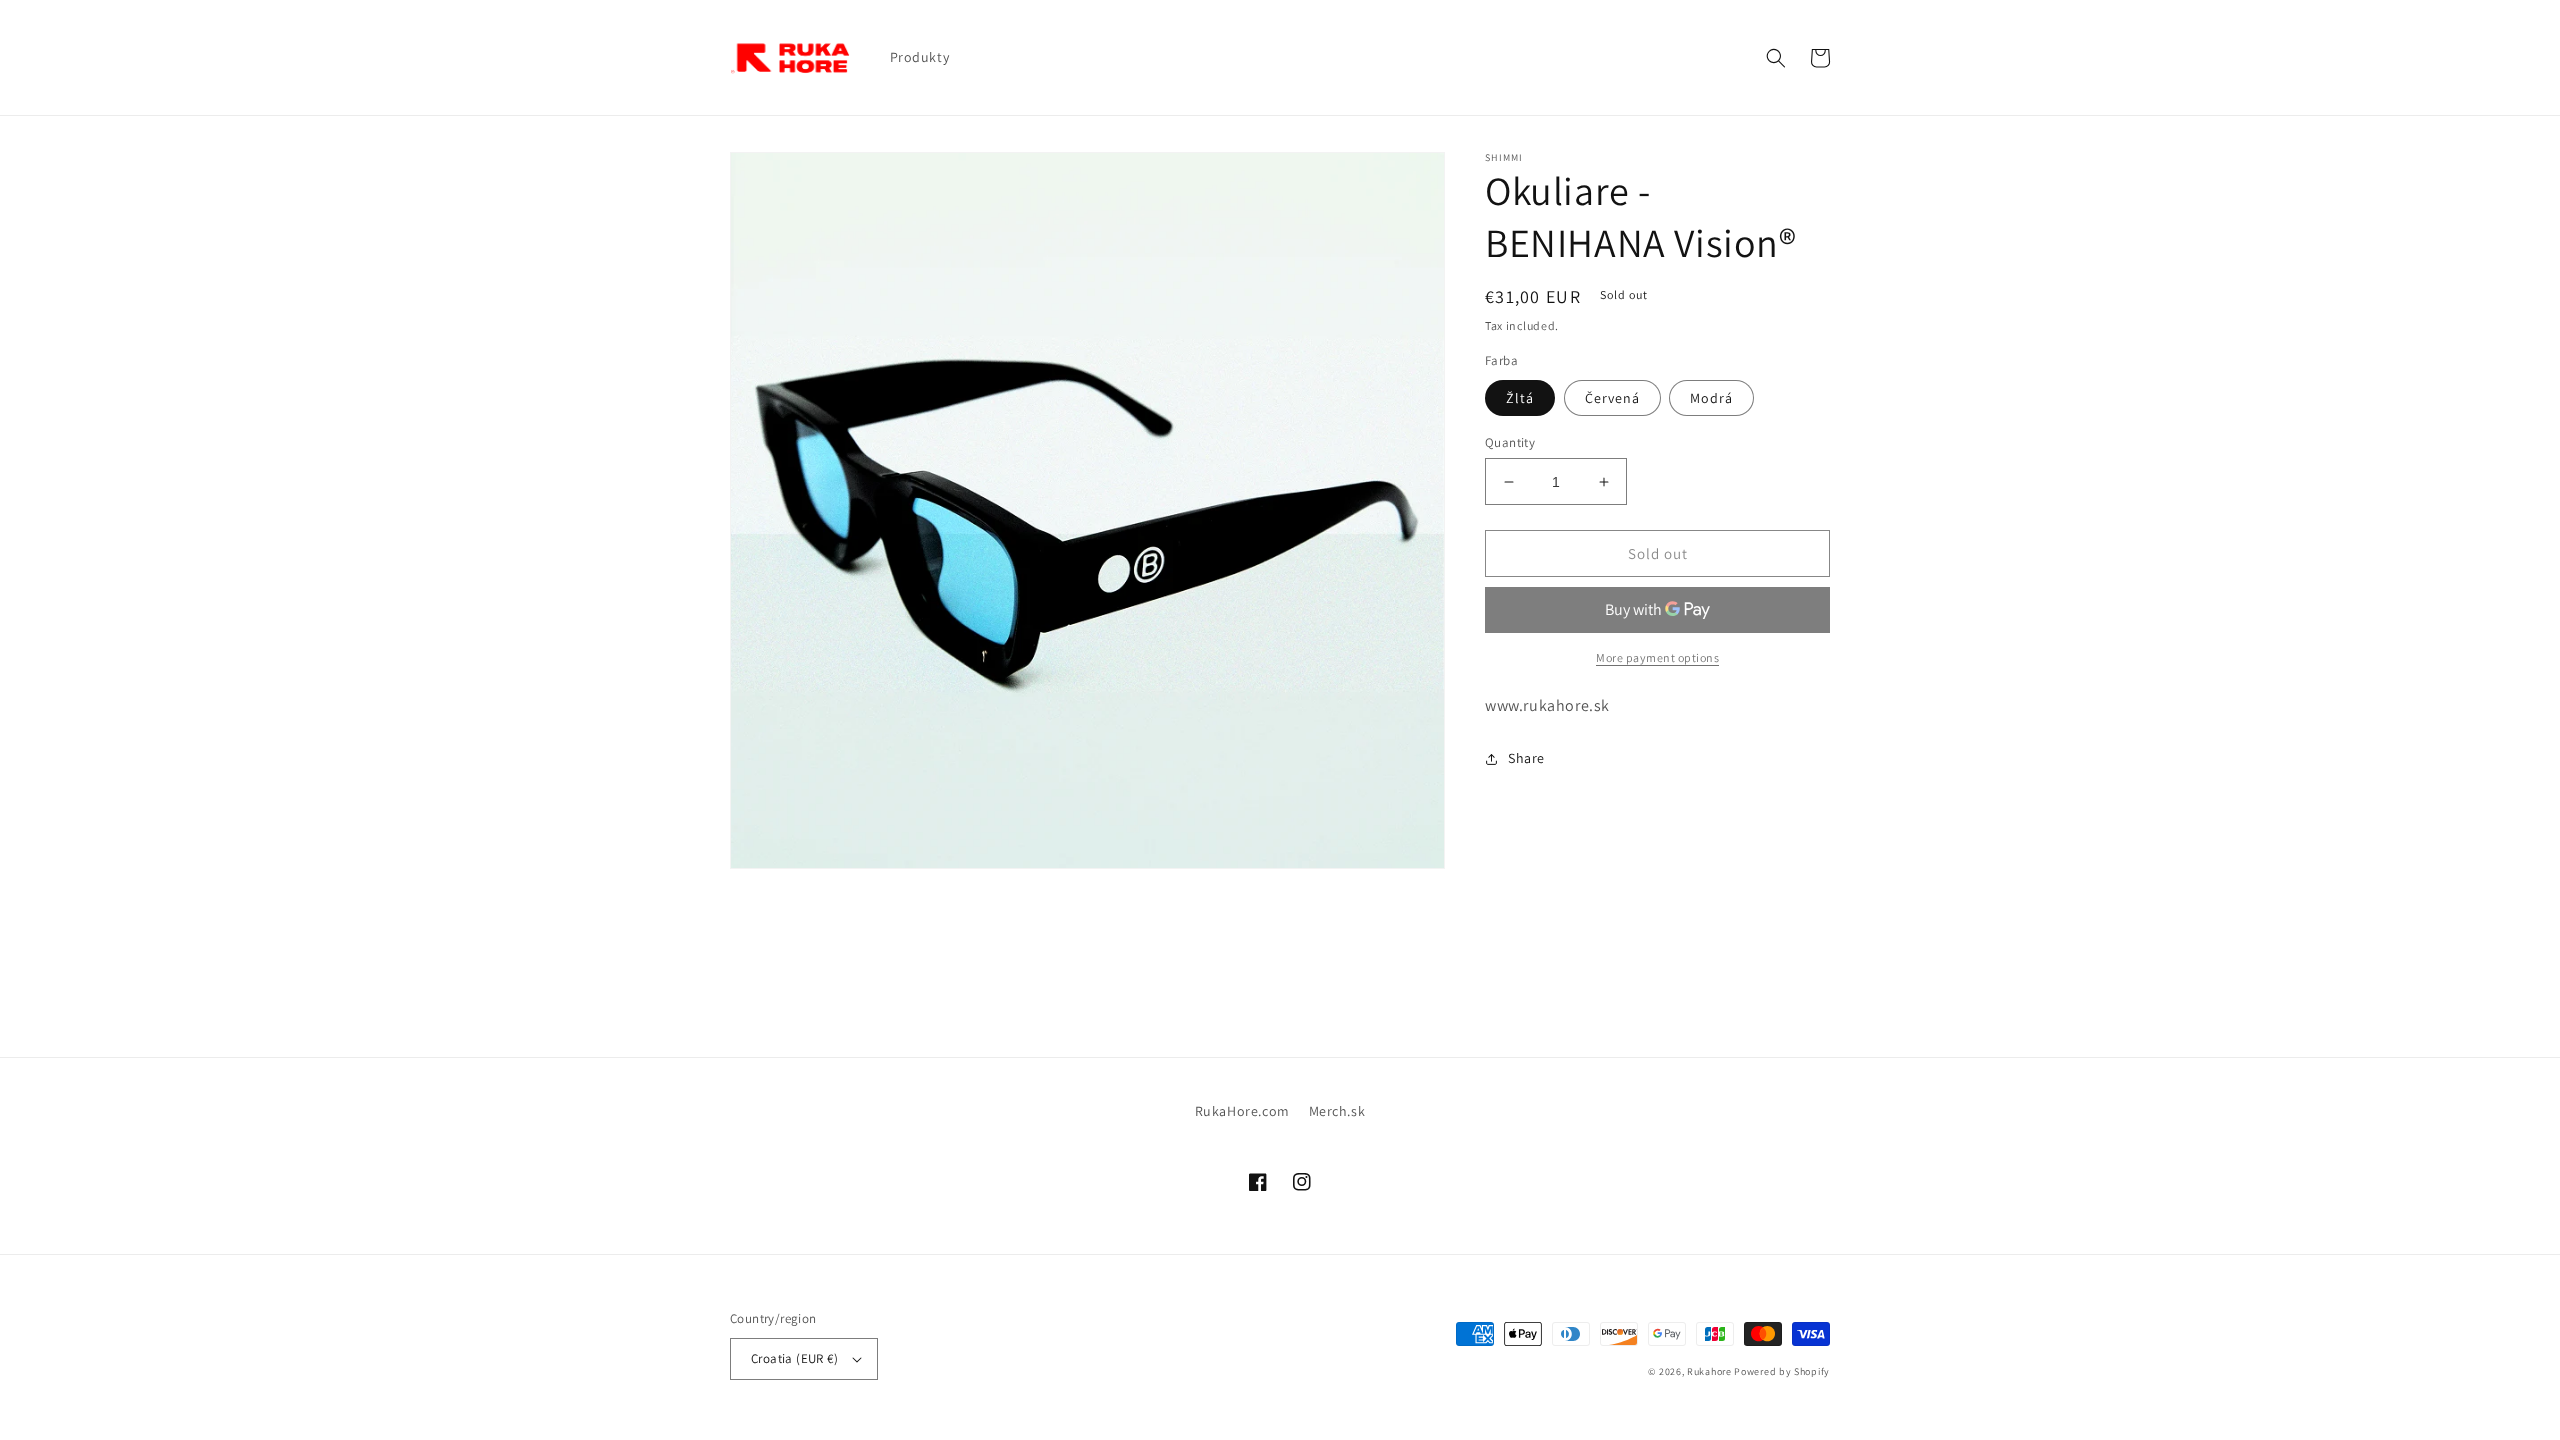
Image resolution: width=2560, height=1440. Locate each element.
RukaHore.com (1242, 1111)
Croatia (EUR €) (794, 1358)
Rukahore (1709, 1371)
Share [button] (1526, 758)
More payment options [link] (1657, 657)
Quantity (1510, 442)
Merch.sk (1337, 1111)
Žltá (1520, 398)
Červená (1612, 398)
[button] (1776, 58)
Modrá (1711, 398)
